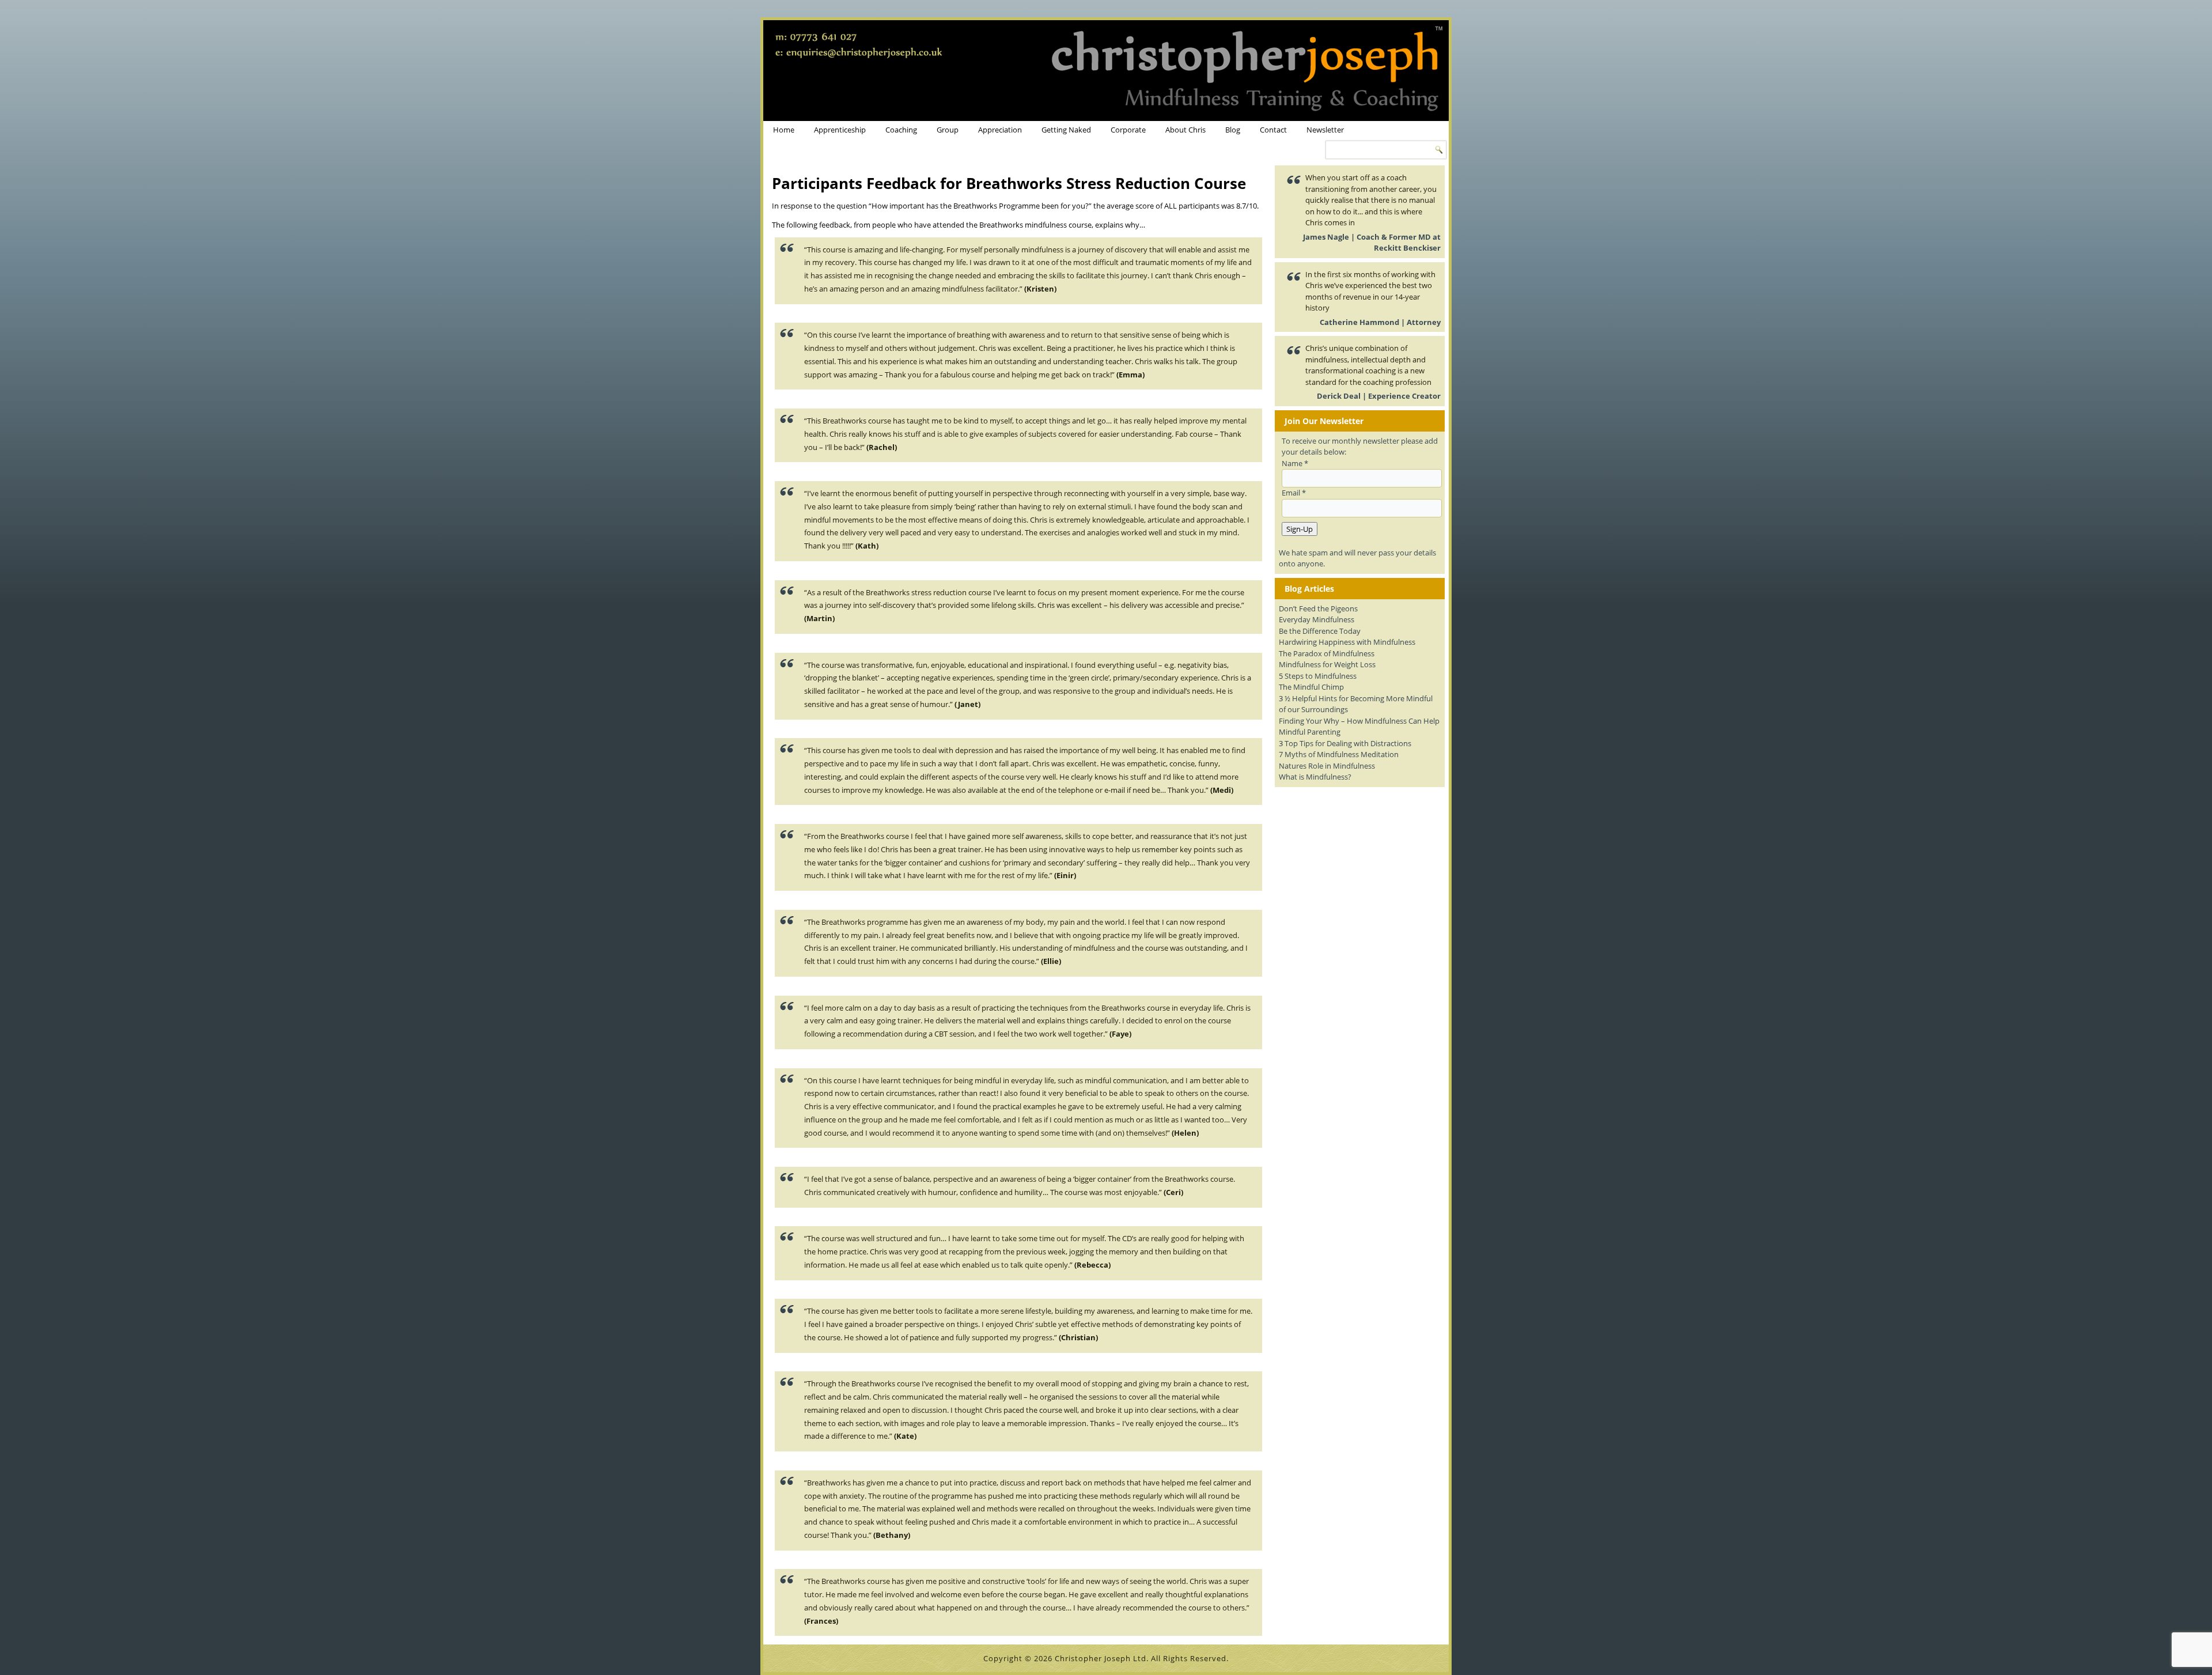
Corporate (1128, 130)
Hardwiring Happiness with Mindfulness (1347, 642)
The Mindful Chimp (1311, 687)
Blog (1233, 130)
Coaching (901, 130)
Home (784, 130)
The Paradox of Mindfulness (1327, 653)
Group (948, 130)
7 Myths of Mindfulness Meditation (1339, 754)
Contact (1273, 130)
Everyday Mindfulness (1317, 619)
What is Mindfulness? (1315, 777)
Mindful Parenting (1310, 732)
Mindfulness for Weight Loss (1327, 664)
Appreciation (1000, 130)
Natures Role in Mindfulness (1327, 766)
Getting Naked (1066, 130)
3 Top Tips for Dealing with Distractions (1345, 743)
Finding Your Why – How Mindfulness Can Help (1359, 721)
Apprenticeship (840, 130)
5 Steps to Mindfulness (1318, 676)
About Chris (1185, 130)
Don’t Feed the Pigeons (1318, 608)
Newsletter (1325, 130)
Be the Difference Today (1320, 631)
